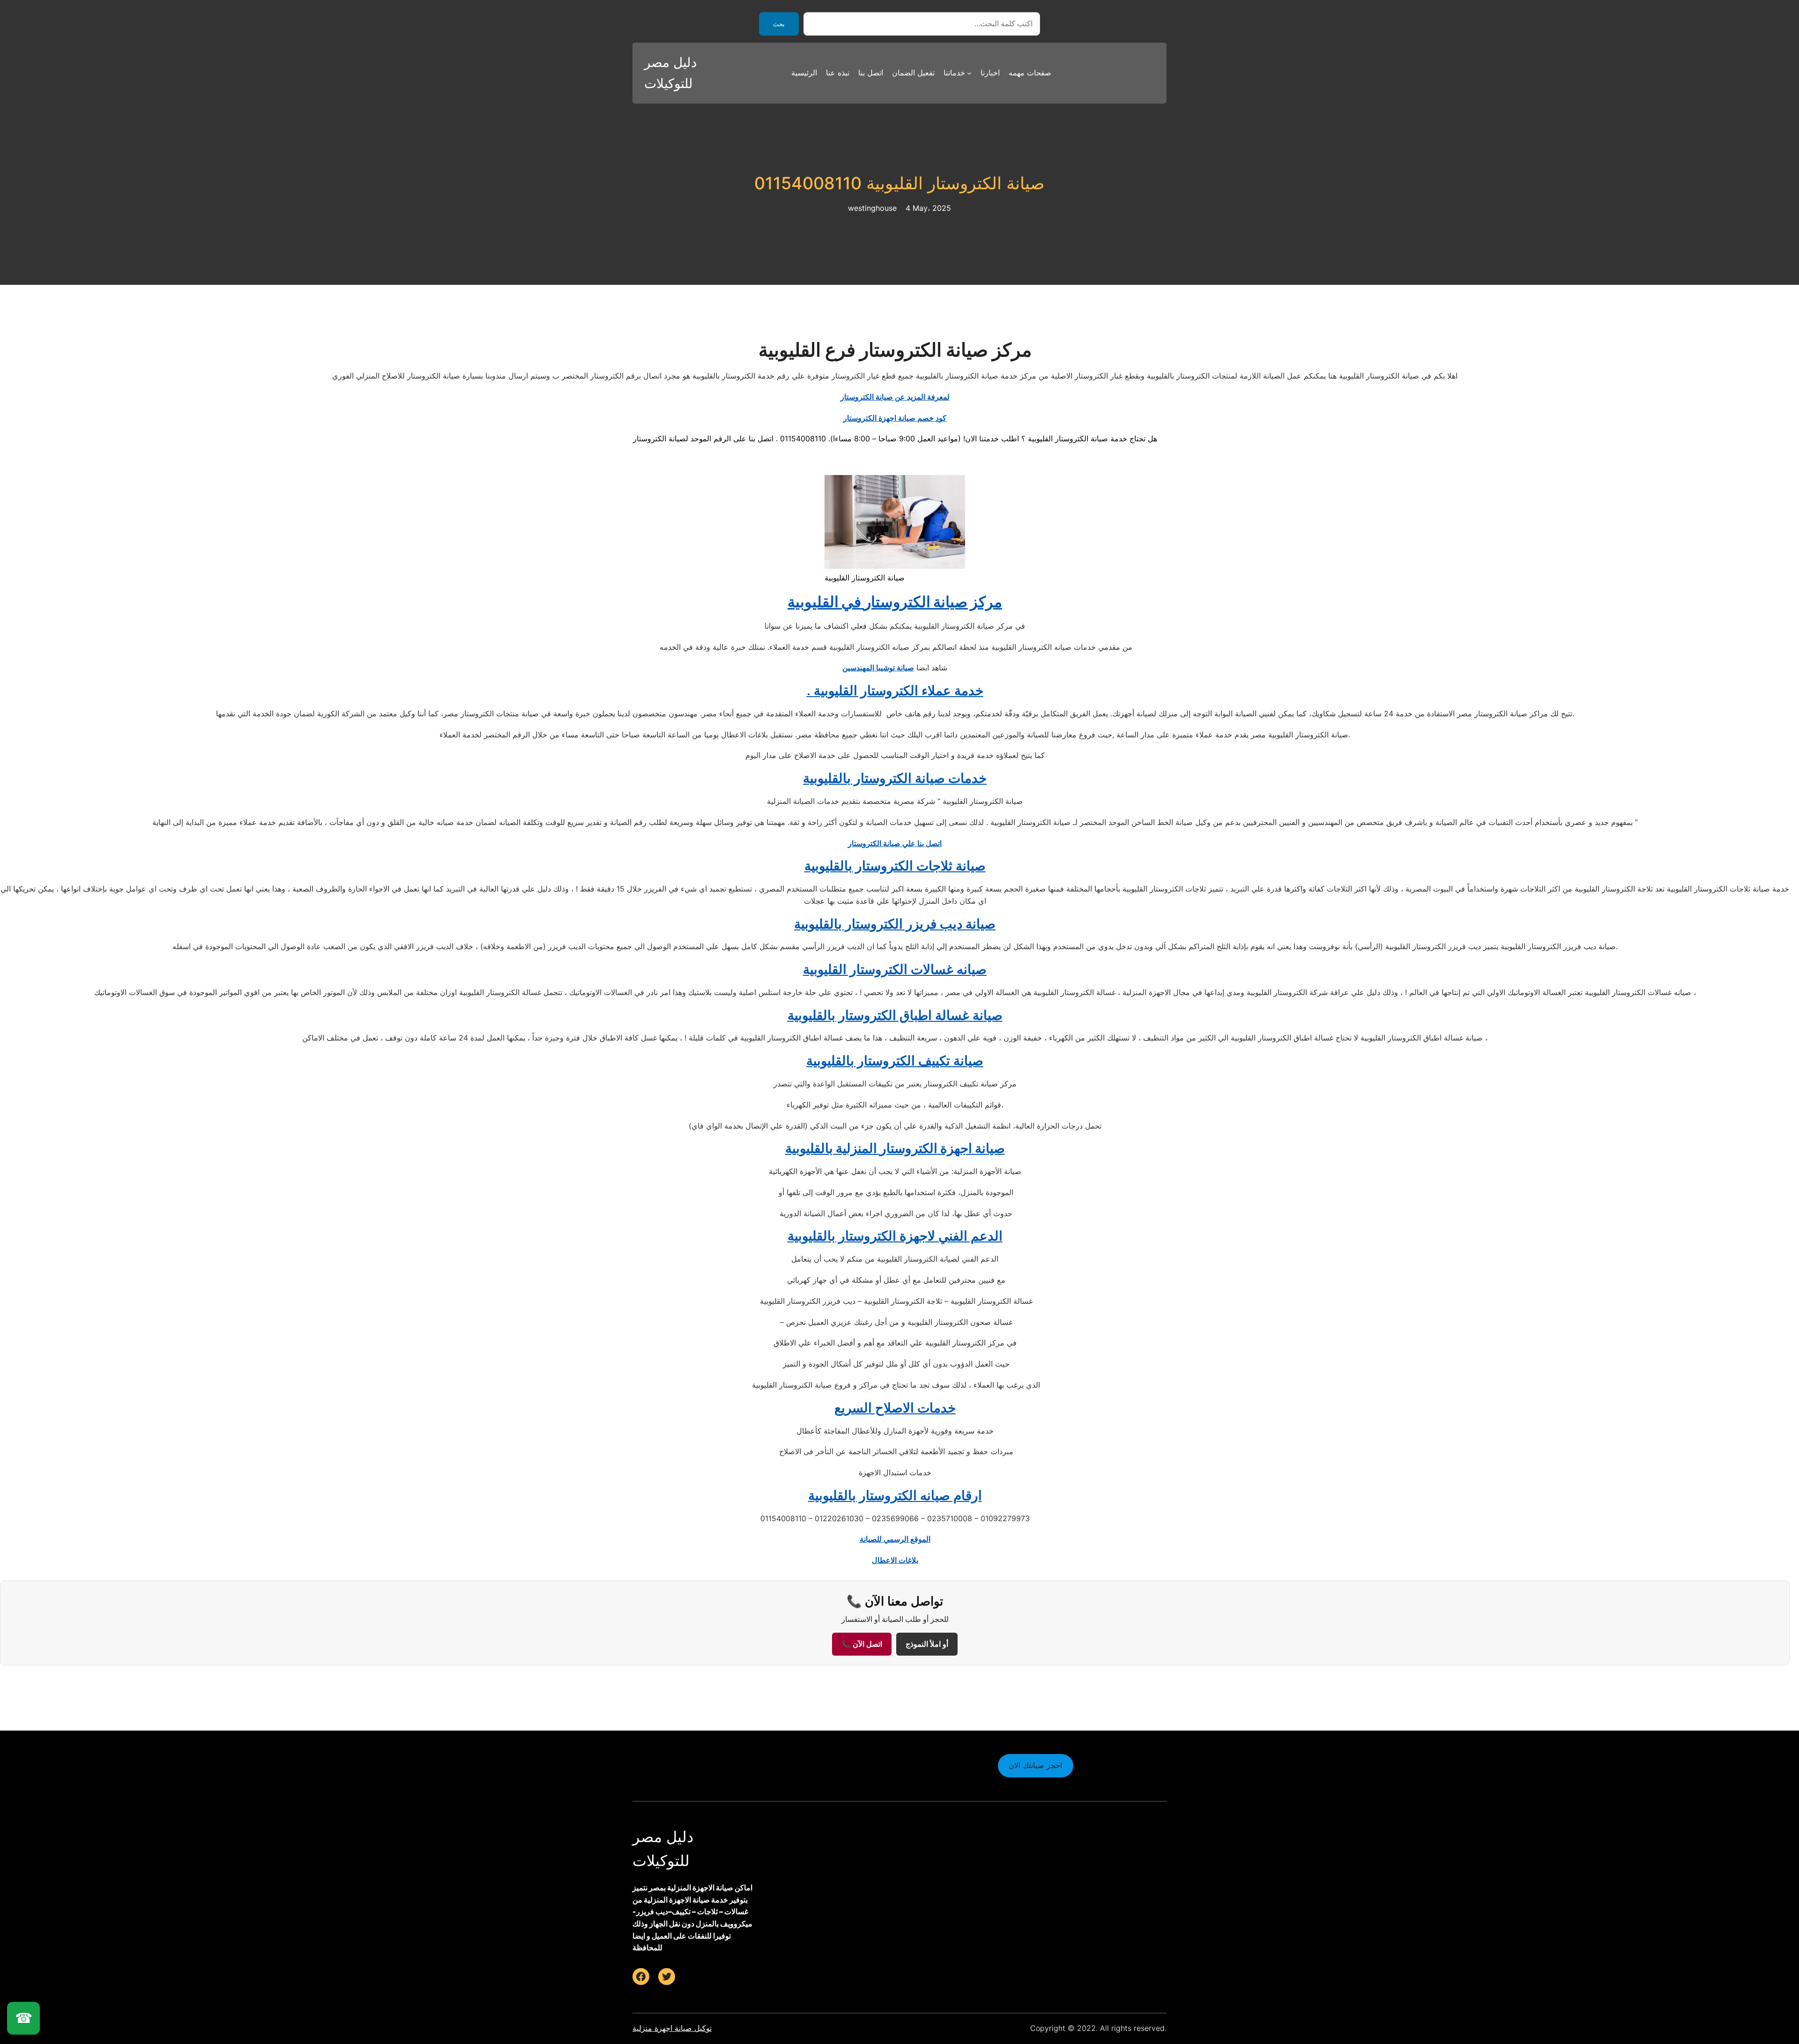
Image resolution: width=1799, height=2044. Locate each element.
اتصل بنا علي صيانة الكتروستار (895, 843)
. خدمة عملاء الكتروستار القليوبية (895, 691)
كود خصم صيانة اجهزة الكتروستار (895, 418)
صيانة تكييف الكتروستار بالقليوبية (895, 1061)
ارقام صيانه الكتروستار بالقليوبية (895, 1495)
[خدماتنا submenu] (969, 73)
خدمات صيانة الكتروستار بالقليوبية (895, 778)
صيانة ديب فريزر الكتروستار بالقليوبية (895, 924)
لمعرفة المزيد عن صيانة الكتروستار (895, 397)
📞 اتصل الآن (862, 1644)
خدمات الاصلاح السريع (895, 1408)
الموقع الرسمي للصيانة (895, 1539)
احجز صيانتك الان (1035, 1765)
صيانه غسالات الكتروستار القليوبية (895, 969)
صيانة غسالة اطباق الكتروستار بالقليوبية (895, 1015)
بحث (779, 24)
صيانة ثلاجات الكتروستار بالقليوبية (895, 866)
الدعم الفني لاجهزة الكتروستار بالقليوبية (895, 1236)
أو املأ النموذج (927, 1644)
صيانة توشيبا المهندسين (878, 668)
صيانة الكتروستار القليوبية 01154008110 (899, 183)
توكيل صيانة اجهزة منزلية (672, 2028)
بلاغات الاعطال (895, 1560)
